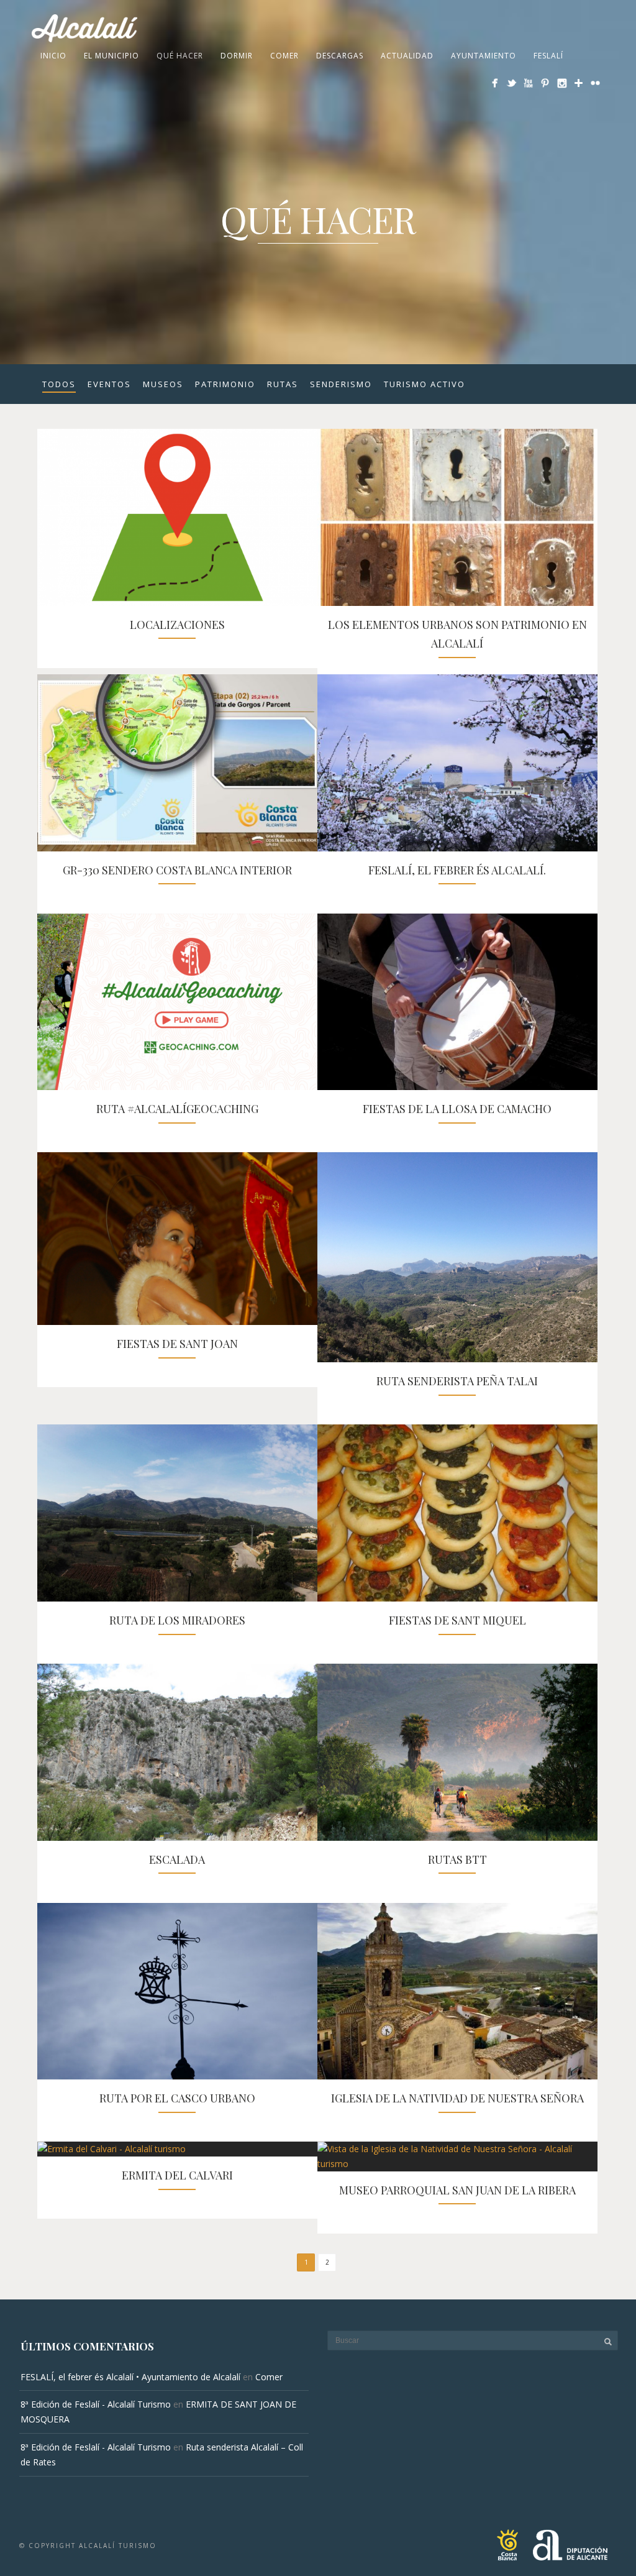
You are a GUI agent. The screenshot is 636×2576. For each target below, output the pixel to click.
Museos (163, 384)
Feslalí (548, 56)
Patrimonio (225, 384)
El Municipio (111, 56)
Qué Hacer (180, 56)
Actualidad (407, 56)
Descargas (340, 56)
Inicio (53, 56)
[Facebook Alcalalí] (495, 83)
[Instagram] (562, 83)
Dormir (237, 56)
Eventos (109, 384)
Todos (59, 384)
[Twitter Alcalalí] (511, 83)
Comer (284, 56)
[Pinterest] (545, 83)
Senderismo (341, 384)
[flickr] (595, 83)
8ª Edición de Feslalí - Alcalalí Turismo (96, 2404)
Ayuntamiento (484, 56)
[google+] (579, 83)
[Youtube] (528, 83)
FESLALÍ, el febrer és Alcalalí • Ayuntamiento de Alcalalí (130, 2377)
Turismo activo (425, 384)
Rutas (283, 384)
